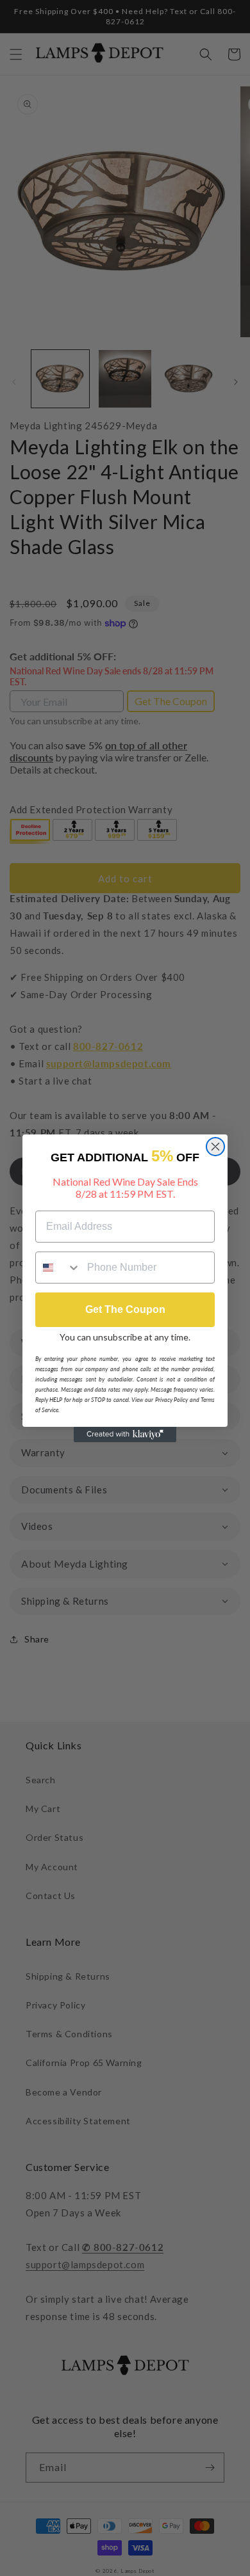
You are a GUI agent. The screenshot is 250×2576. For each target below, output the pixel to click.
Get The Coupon (125, 1309)
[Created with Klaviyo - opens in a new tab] (125, 1435)
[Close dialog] (215, 1147)
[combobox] (58, 1268)
